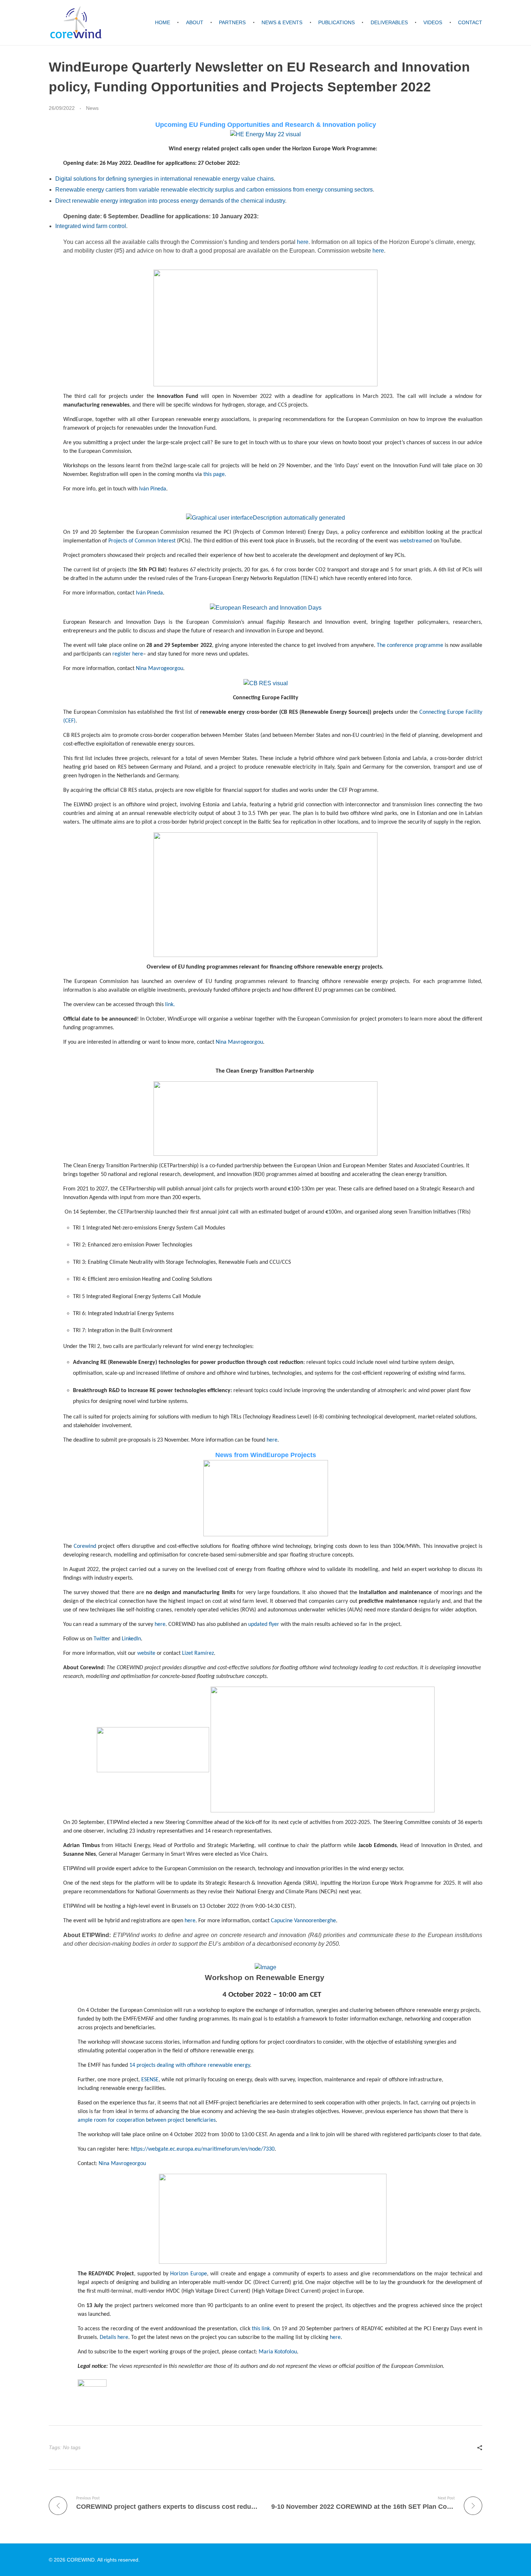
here (303, 242)
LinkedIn (131, 1639)
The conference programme (410, 645)
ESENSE (150, 2080)
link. (170, 1005)
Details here (114, 2337)
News (92, 108)
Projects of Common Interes (141, 541)
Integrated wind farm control (91, 226)
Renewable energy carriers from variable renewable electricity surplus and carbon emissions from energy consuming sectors (214, 190)
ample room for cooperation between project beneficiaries (147, 2120)
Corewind (86, 1546)
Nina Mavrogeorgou (159, 669)
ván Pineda (153, 489)
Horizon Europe (188, 2274)
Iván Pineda (149, 593)
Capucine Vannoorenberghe (303, 1921)
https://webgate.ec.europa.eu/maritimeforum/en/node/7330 (203, 2149)
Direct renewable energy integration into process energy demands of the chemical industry (170, 201)
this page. (215, 475)
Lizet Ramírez (198, 1653)
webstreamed (416, 541)
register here (128, 654)
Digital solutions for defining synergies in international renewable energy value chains (165, 179)
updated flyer (264, 1624)
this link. (262, 2329)
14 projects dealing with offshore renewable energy (190, 2065)
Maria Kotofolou (278, 2352)
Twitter (102, 1639)
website (146, 1653)
